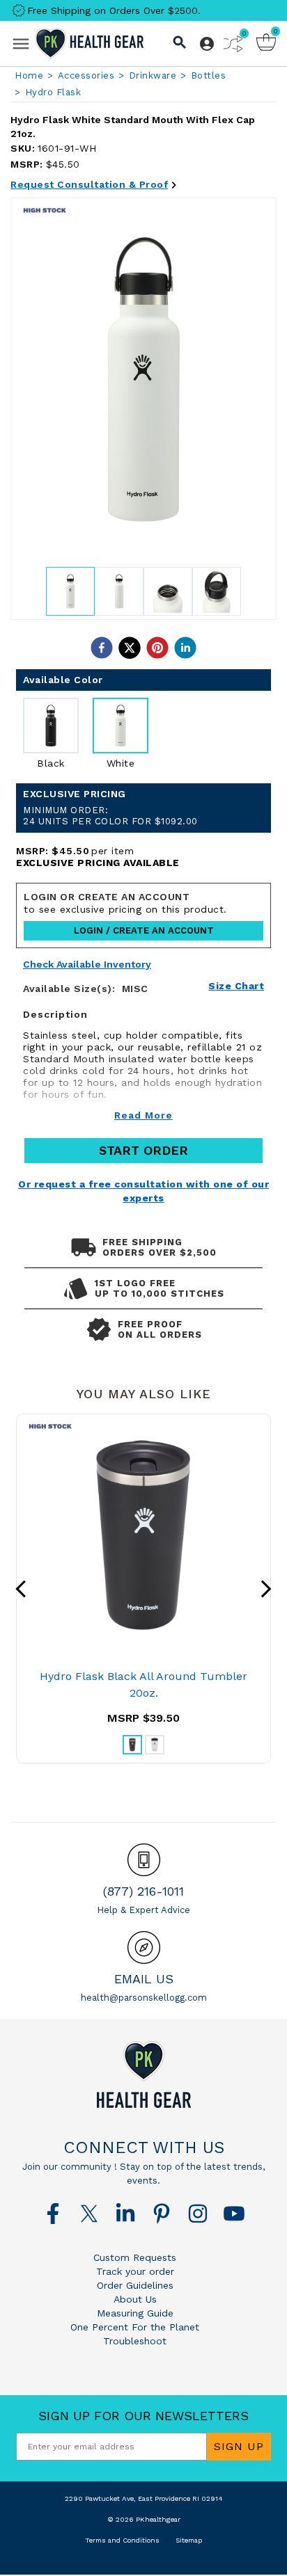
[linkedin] (185, 648)
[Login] (207, 44)
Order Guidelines (135, 2285)
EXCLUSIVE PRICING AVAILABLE (98, 863)
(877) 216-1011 (143, 1891)
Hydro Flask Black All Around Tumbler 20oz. (143, 1685)
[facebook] (102, 648)
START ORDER (143, 1150)
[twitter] (130, 648)
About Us (135, 2299)
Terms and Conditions (122, 2540)
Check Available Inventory (87, 965)
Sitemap (189, 2540)
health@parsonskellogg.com (144, 1998)
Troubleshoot (135, 2341)
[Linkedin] (125, 2214)
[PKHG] (89, 43)
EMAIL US (144, 1979)
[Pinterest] (162, 2214)
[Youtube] (234, 2214)
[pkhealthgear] (143, 2074)
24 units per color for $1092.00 (110, 816)
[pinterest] (157, 648)
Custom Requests (135, 2257)
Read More (143, 1115)
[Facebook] (53, 2214)
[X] (89, 2214)
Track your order (135, 2271)
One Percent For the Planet (135, 2327)
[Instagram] (198, 2214)
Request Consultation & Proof (89, 184)
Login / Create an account (144, 930)
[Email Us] (144, 1947)
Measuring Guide (135, 2313)
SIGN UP (239, 2446)
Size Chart (236, 986)
